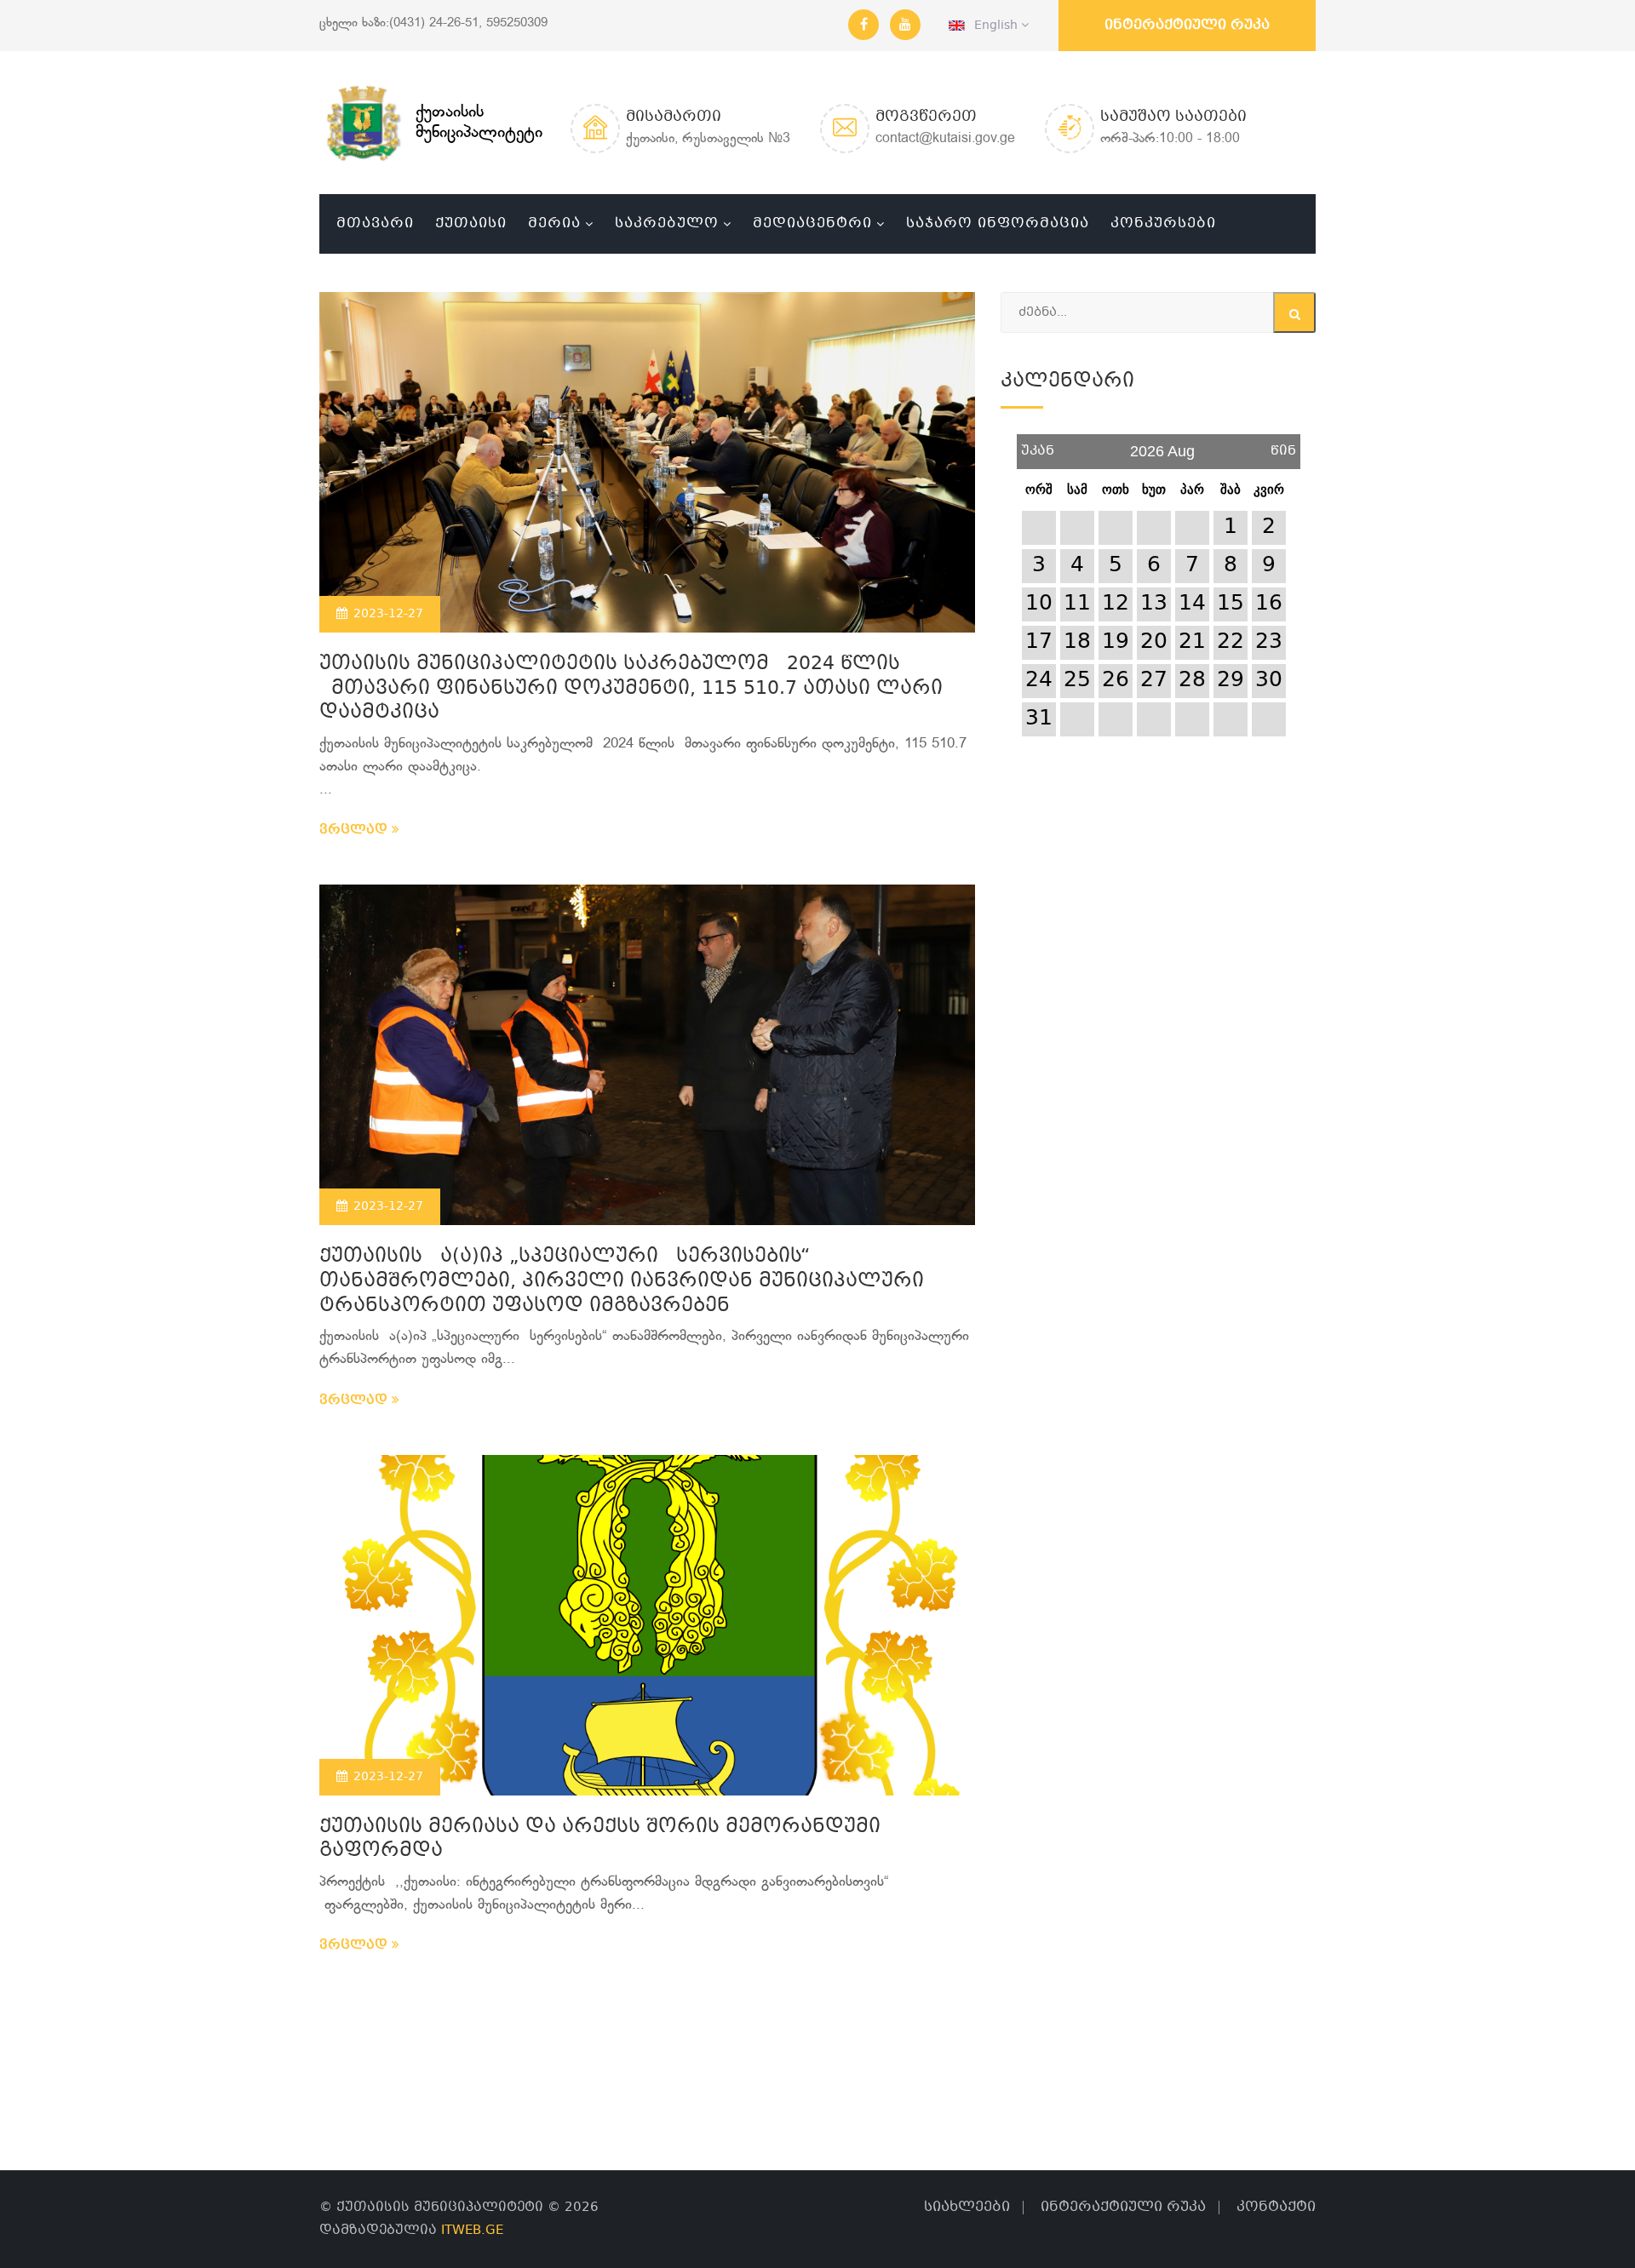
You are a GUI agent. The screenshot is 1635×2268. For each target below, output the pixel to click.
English (993, 26)
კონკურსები (1163, 223)
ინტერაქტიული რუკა (1187, 25)
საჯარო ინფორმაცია (998, 223)
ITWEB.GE (472, 2231)
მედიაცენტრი (812, 223)
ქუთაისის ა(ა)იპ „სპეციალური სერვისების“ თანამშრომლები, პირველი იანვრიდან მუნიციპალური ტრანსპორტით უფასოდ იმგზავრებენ (622, 1281)
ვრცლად (356, 830)
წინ (1283, 445)
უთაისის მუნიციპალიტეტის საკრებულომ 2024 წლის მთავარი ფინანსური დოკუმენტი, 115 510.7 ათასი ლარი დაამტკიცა (631, 689)
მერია (554, 223)
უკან (1038, 445)
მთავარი (375, 223)
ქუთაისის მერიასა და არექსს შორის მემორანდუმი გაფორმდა (600, 1840)
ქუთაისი (471, 223)
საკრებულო (667, 223)
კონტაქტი (1276, 2207)
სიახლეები (967, 2207)
